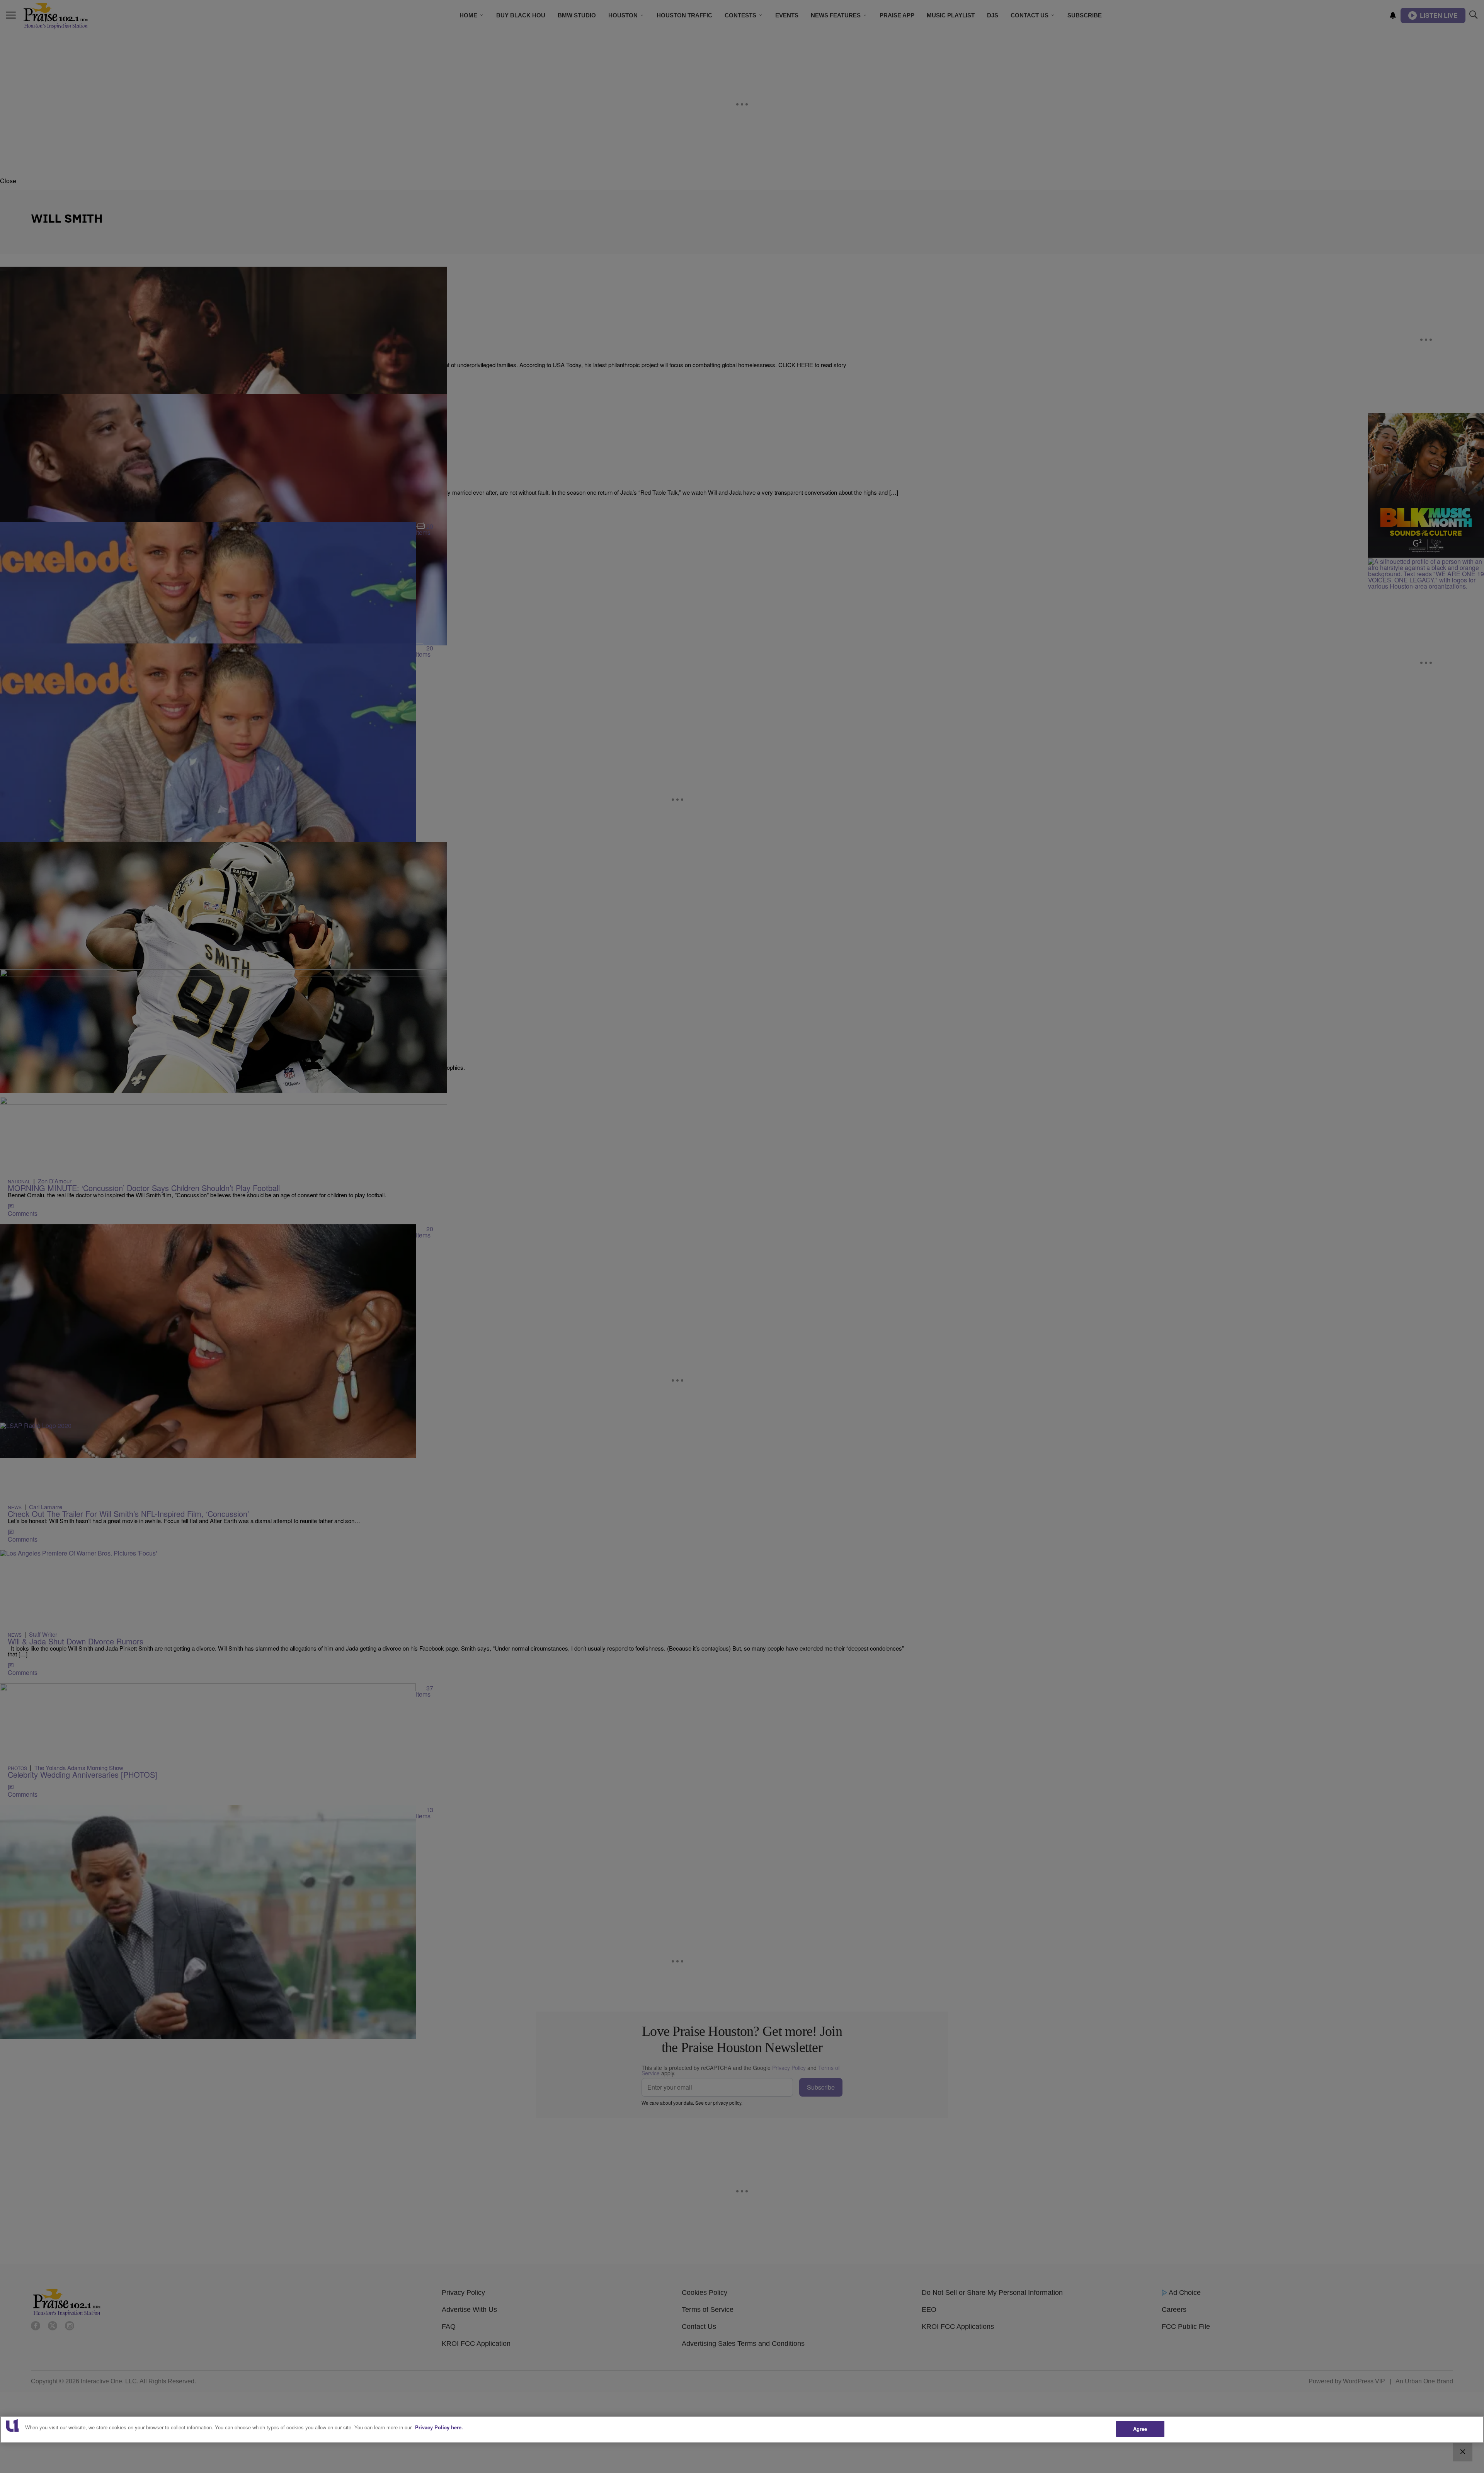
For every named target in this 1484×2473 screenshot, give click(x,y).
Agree (1140, 2429)
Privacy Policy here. (439, 2427)
